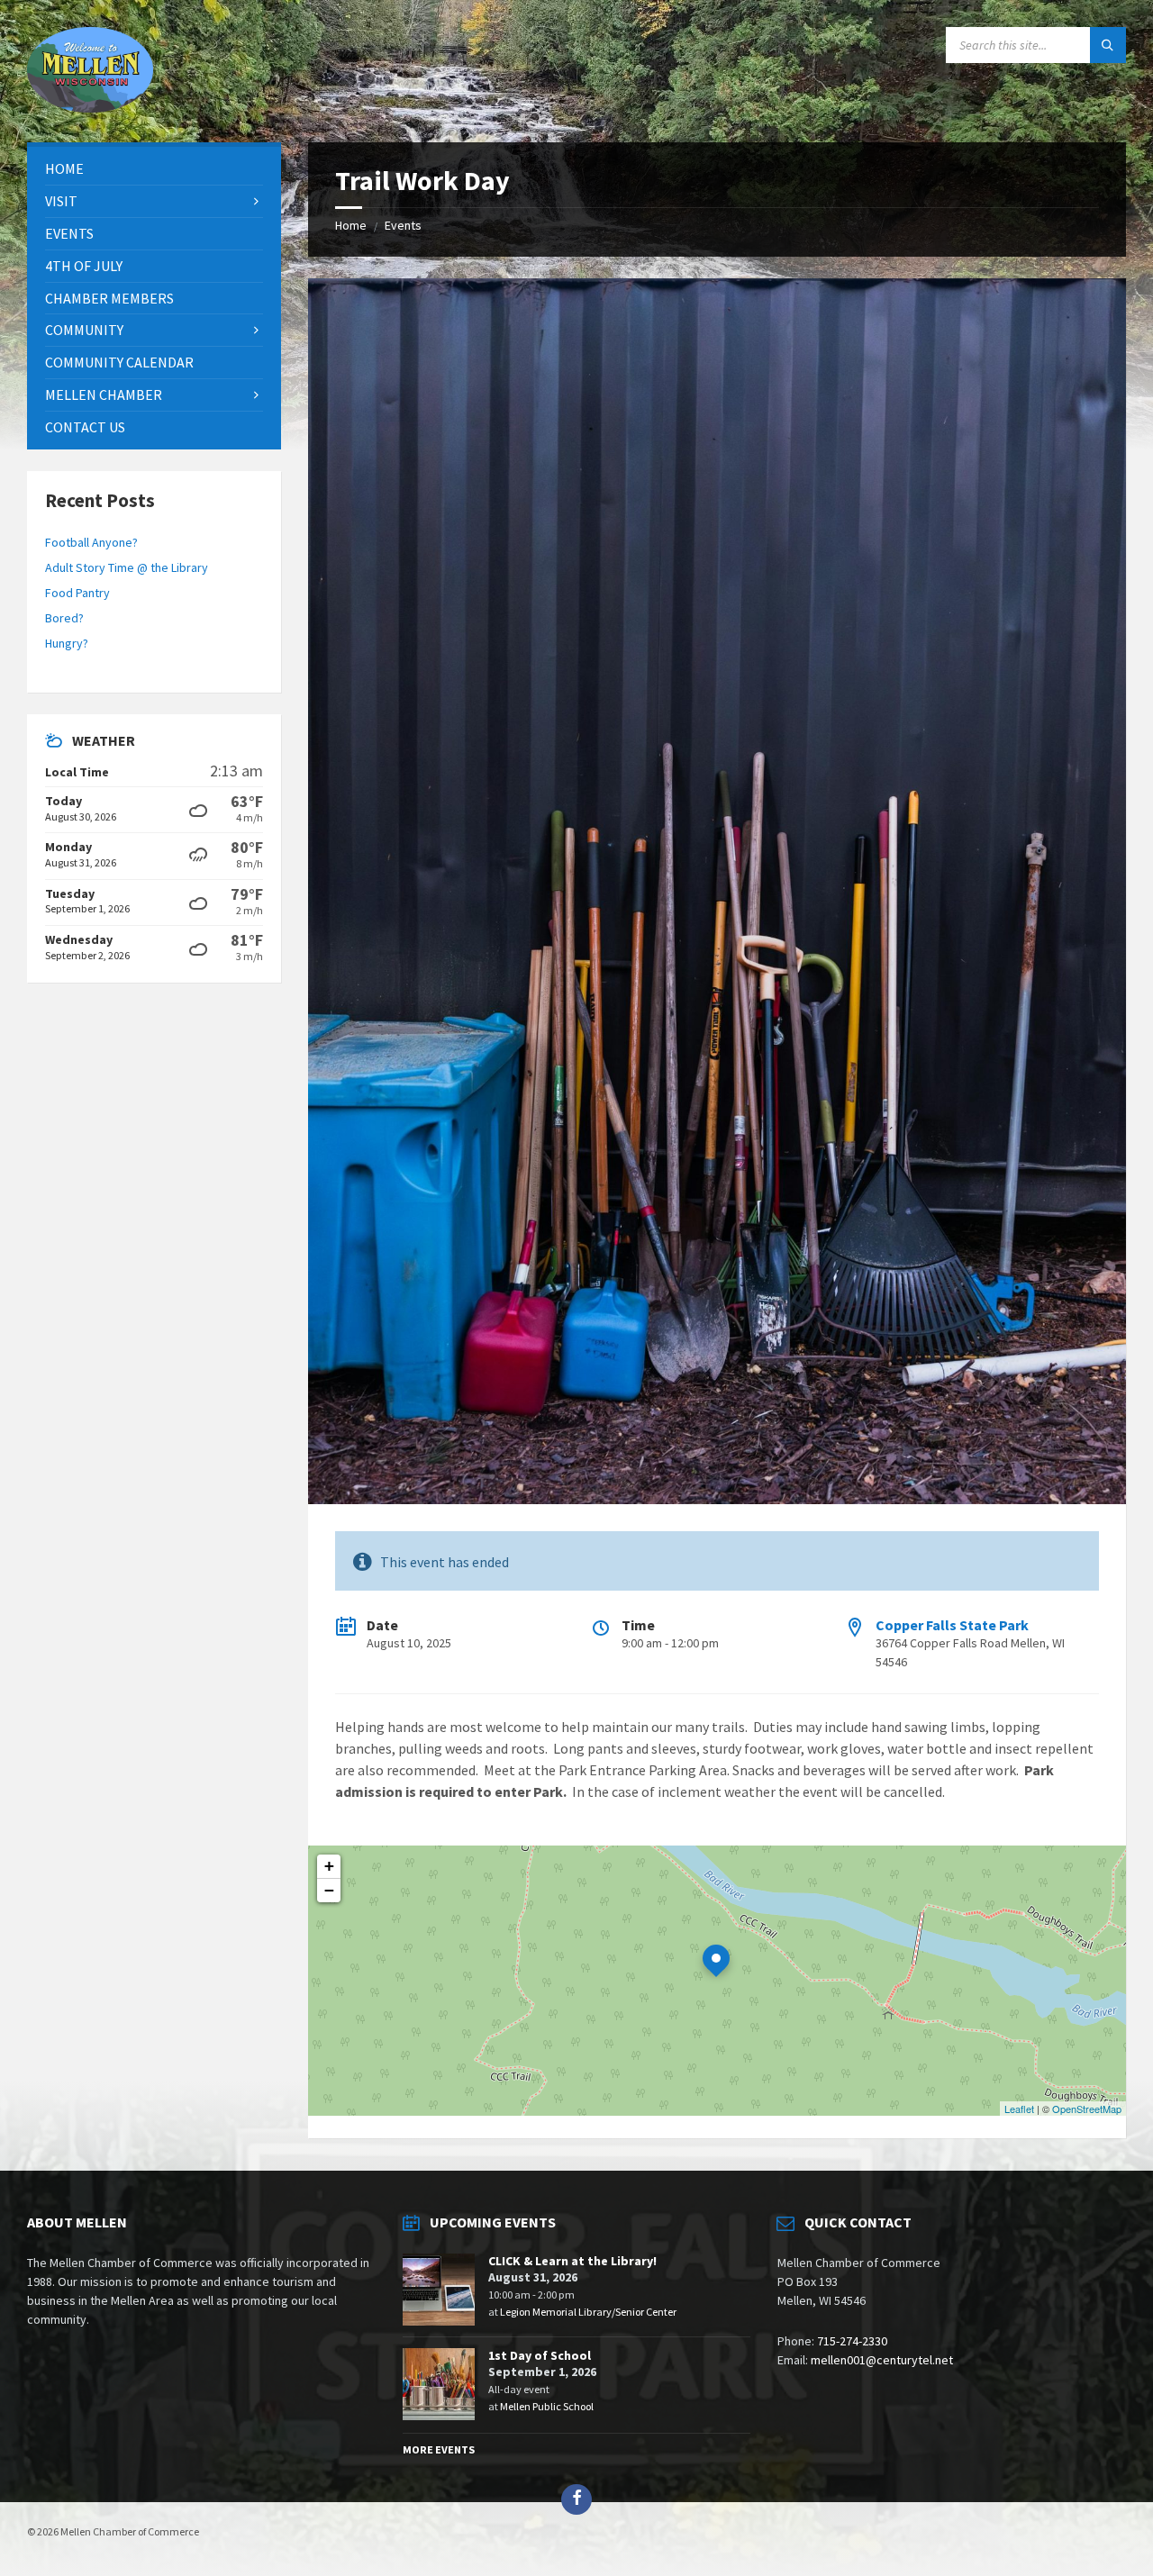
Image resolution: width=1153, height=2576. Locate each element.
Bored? (64, 618)
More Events (439, 2449)
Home (351, 225)
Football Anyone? (91, 542)
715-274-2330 (852, 2341)
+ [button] (329, 1866)
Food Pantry (77, 593)
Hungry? (67, 643)
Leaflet (1019, 2109)
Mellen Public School (547, 2406)
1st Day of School (540, 2355)
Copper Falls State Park (952, 1625)
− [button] (329, 1890)
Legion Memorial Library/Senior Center (588, 2312)
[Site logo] (90, 107)
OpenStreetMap (1087, 2109)
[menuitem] (154, 169)
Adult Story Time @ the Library (127, 567)
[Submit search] (1108, 45)
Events (403, 225)
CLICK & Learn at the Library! (572, 2261)
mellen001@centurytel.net (882, 2360)
